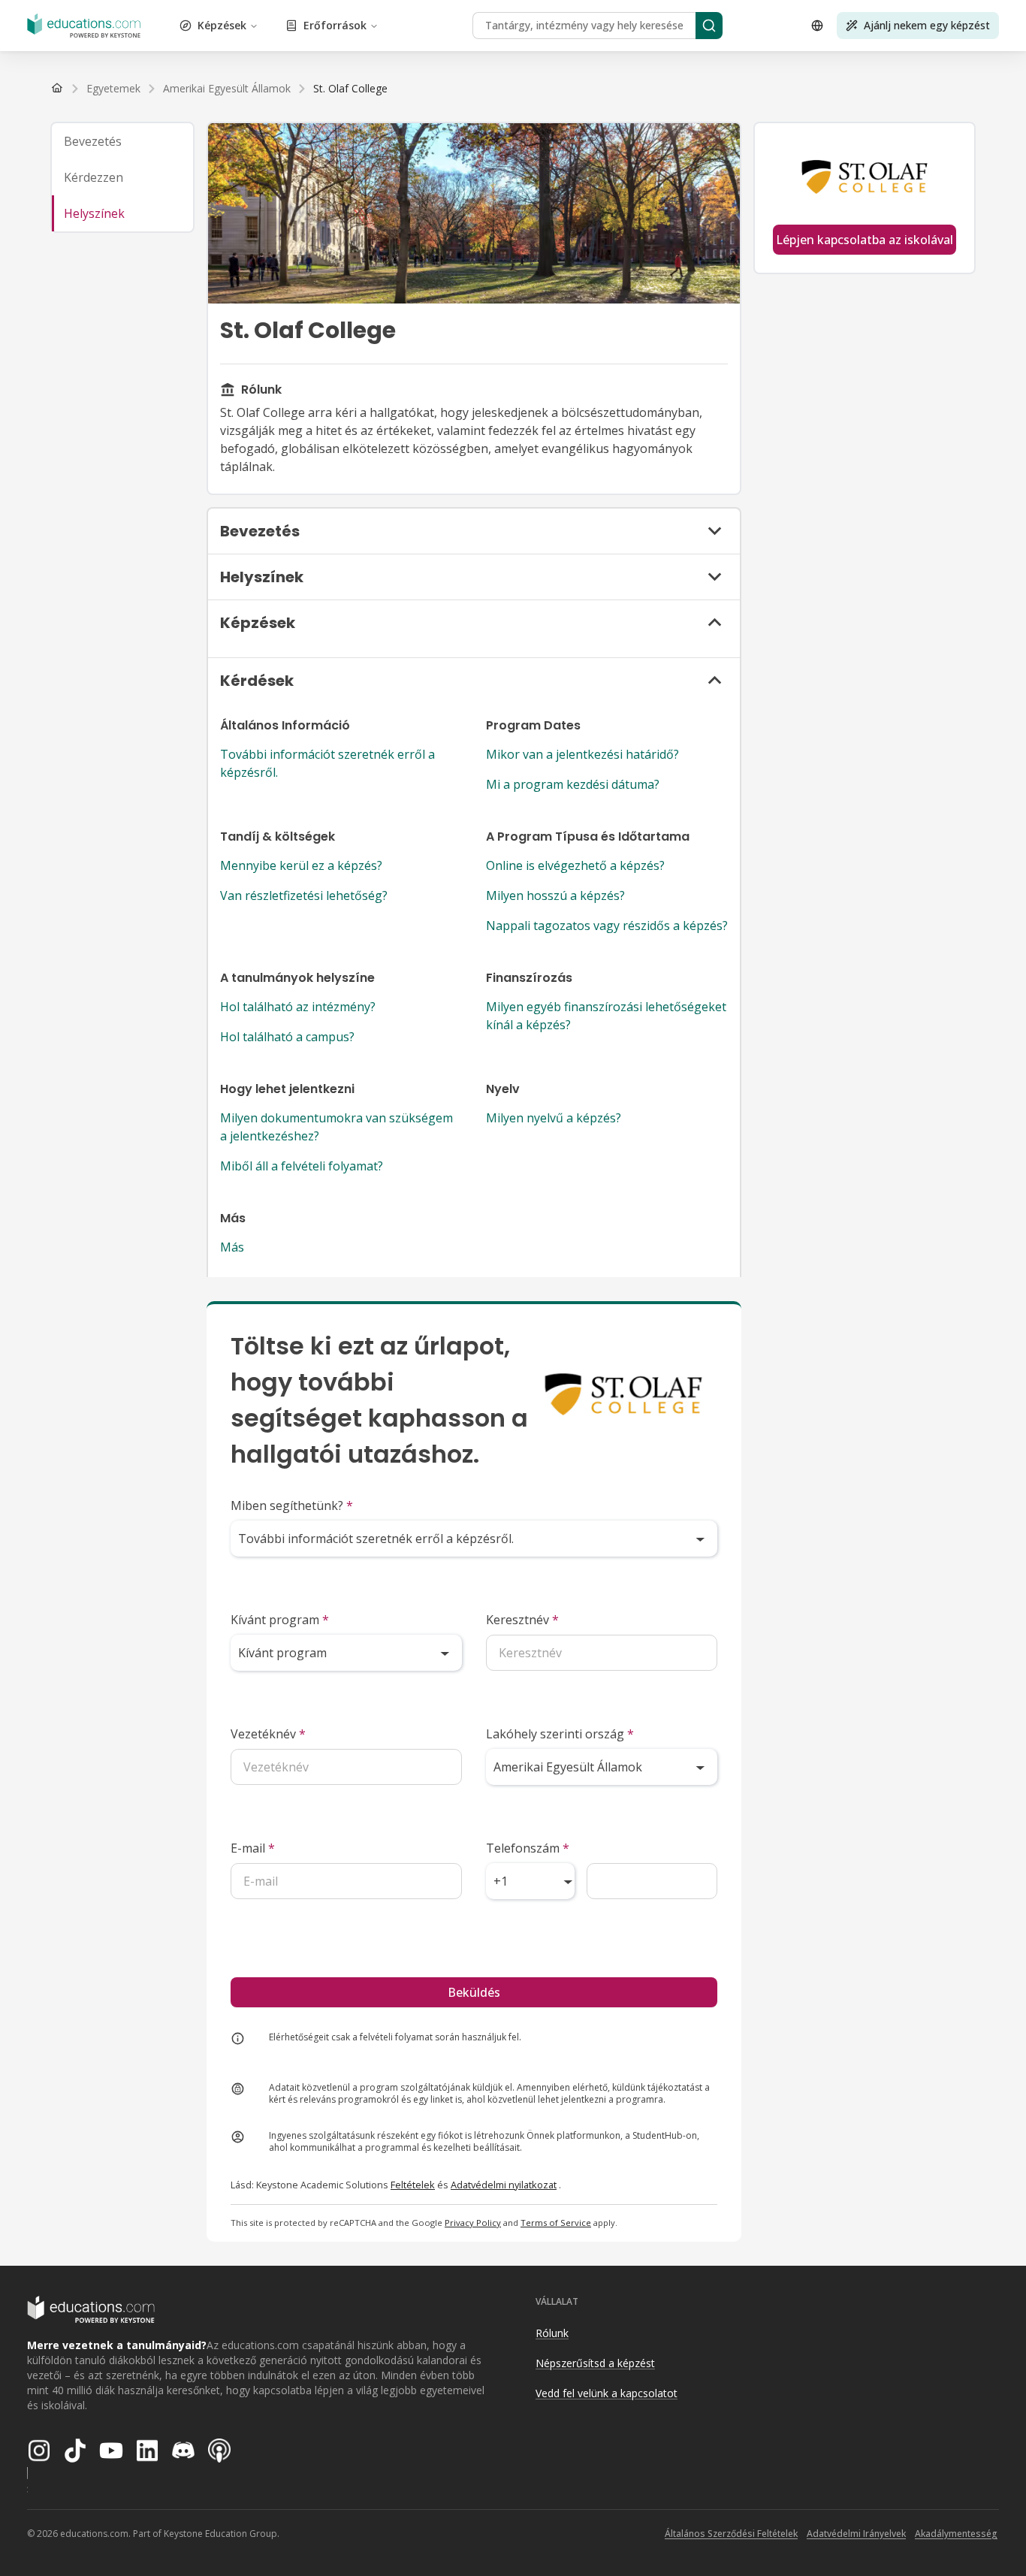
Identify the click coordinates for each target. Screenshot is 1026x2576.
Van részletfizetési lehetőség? (304, 895)
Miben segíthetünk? (292, 1505)
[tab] (122, 141)
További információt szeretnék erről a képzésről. (327, 763)
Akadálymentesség (956, 2534)
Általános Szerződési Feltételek (731, 2534)
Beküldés (474, 1992)
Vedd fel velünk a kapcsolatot (607, 2393)
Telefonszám (528, 1848)
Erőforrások (335, 25)
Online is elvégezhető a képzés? (575, 865)
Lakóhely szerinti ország (560, 1734)
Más (232, 1247)
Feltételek (413, 2185)
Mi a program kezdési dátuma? (573, 784)
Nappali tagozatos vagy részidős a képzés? (607, 926)
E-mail (253, 1848)
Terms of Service (556, 2223)
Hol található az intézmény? (298, 1007)
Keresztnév (522, 1620)
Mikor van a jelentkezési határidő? (582, 754)
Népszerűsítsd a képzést (595, 2363)
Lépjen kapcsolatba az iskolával (865, 240)
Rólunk (552, 2333)
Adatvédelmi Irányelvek (856, 2534)
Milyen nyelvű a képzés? (554, 1118)
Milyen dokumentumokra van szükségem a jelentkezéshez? (336, 1127)
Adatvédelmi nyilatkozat (504, 2185)
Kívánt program (280, 1620)
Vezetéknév (268, 1734)
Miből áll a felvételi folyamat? (302, 1166)
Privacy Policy (473, 2223)
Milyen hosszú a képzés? (555, 895)
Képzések (222, 25)
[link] (350, 89)
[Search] (709, 26)
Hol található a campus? (287, 1037)
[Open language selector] (817, 26)
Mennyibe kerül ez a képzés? (301, 865)
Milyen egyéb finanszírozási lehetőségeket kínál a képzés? (606, 1016)
